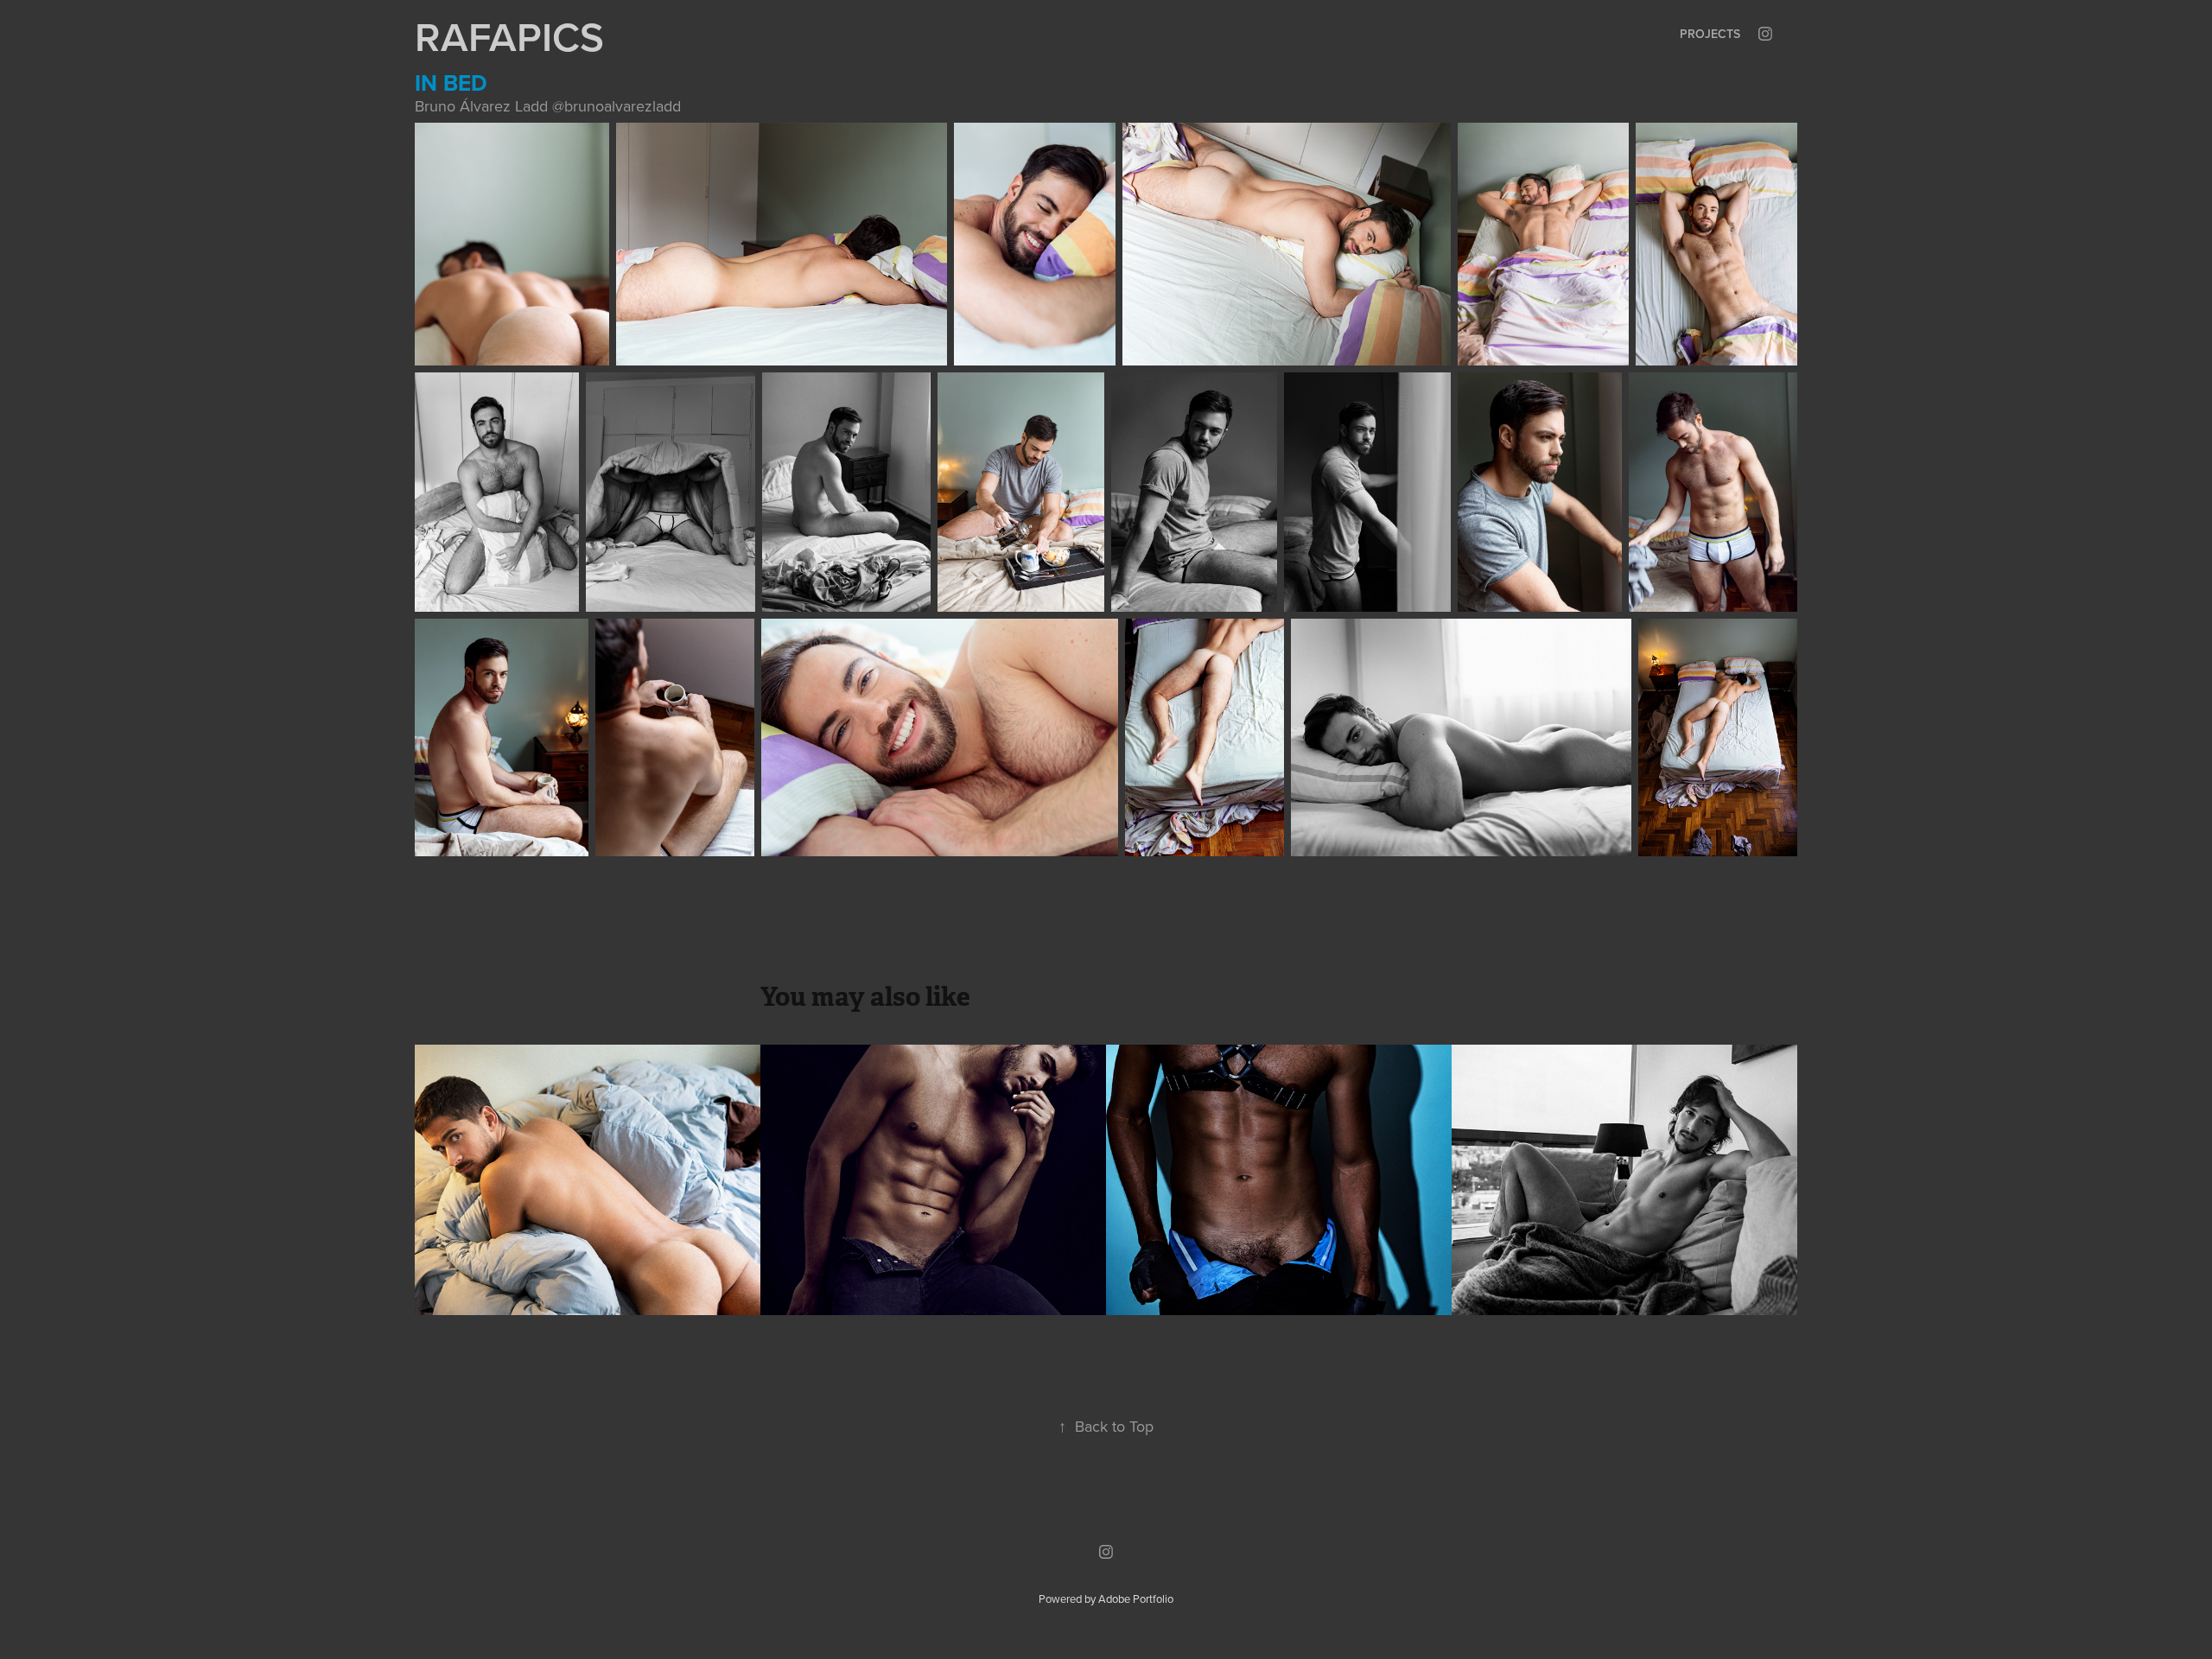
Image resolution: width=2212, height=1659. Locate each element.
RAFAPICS (509, 36)
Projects (1710, 34)
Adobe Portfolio (1136, 1599)
